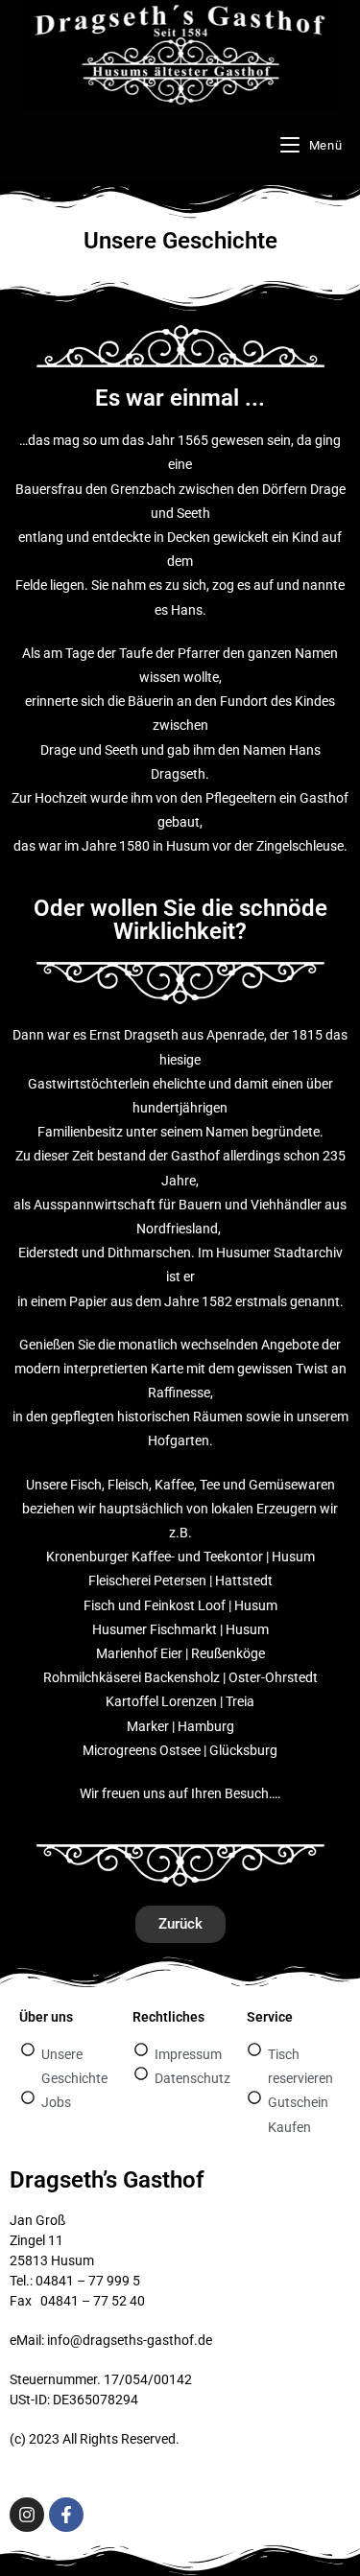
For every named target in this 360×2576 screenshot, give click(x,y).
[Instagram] (27, 2515)
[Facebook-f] (66, 2515)
